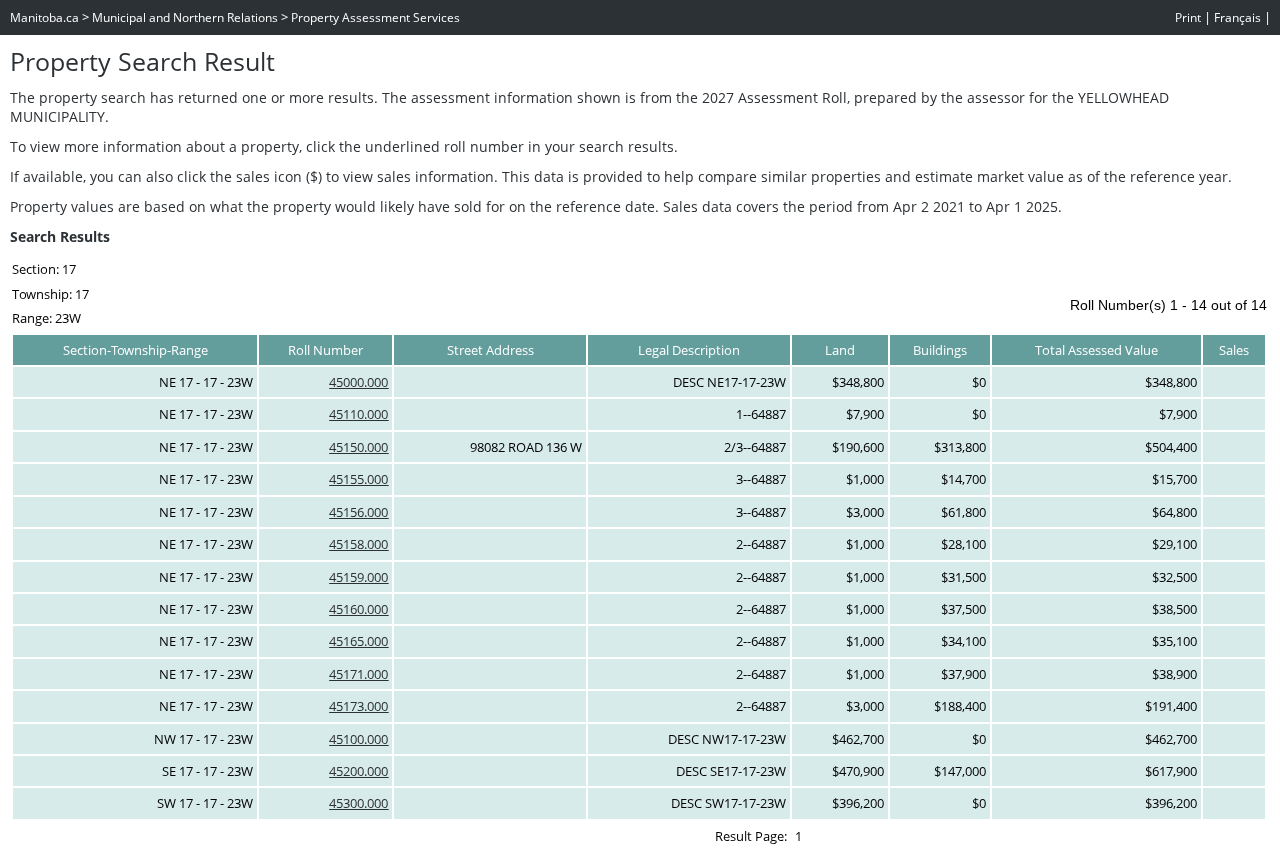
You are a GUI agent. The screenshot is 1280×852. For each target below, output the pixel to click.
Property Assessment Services (375, 17)
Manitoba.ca (44, 17)
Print (1188, 17)
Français (1237, 17)
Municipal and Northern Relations (185, 17)
